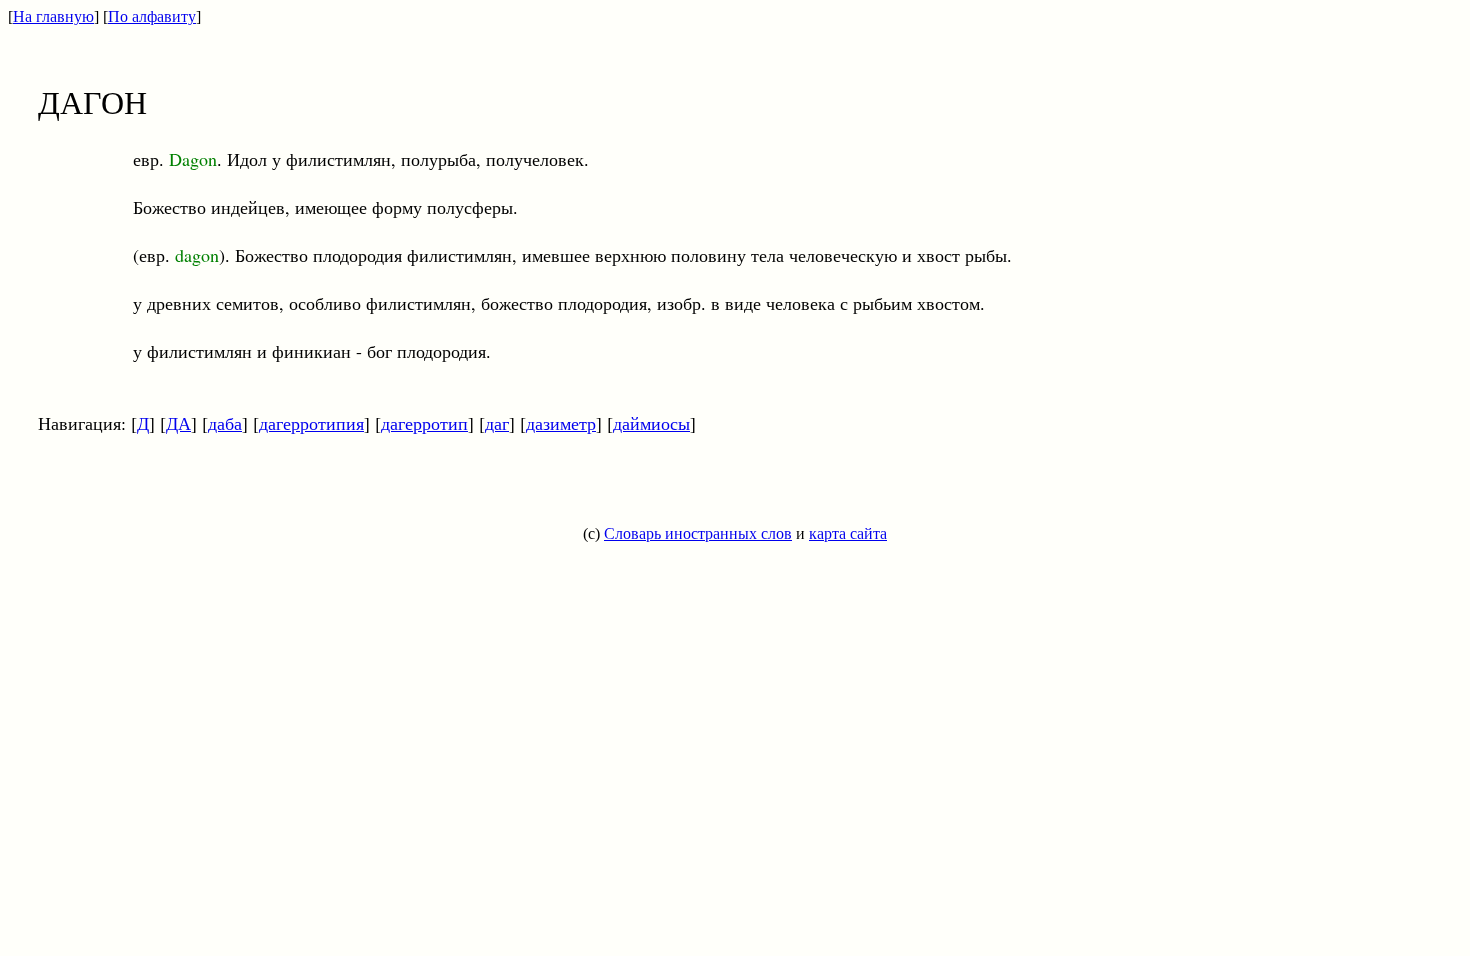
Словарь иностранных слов (698, 533)
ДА (178, 423)
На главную (53, 16)
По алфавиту (152, 16)
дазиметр (561, 423)
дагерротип (424, 423)
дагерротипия (311, 423)
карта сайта (848, 533)
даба (225, 423)
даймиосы (651, 423)
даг (497, 423)
